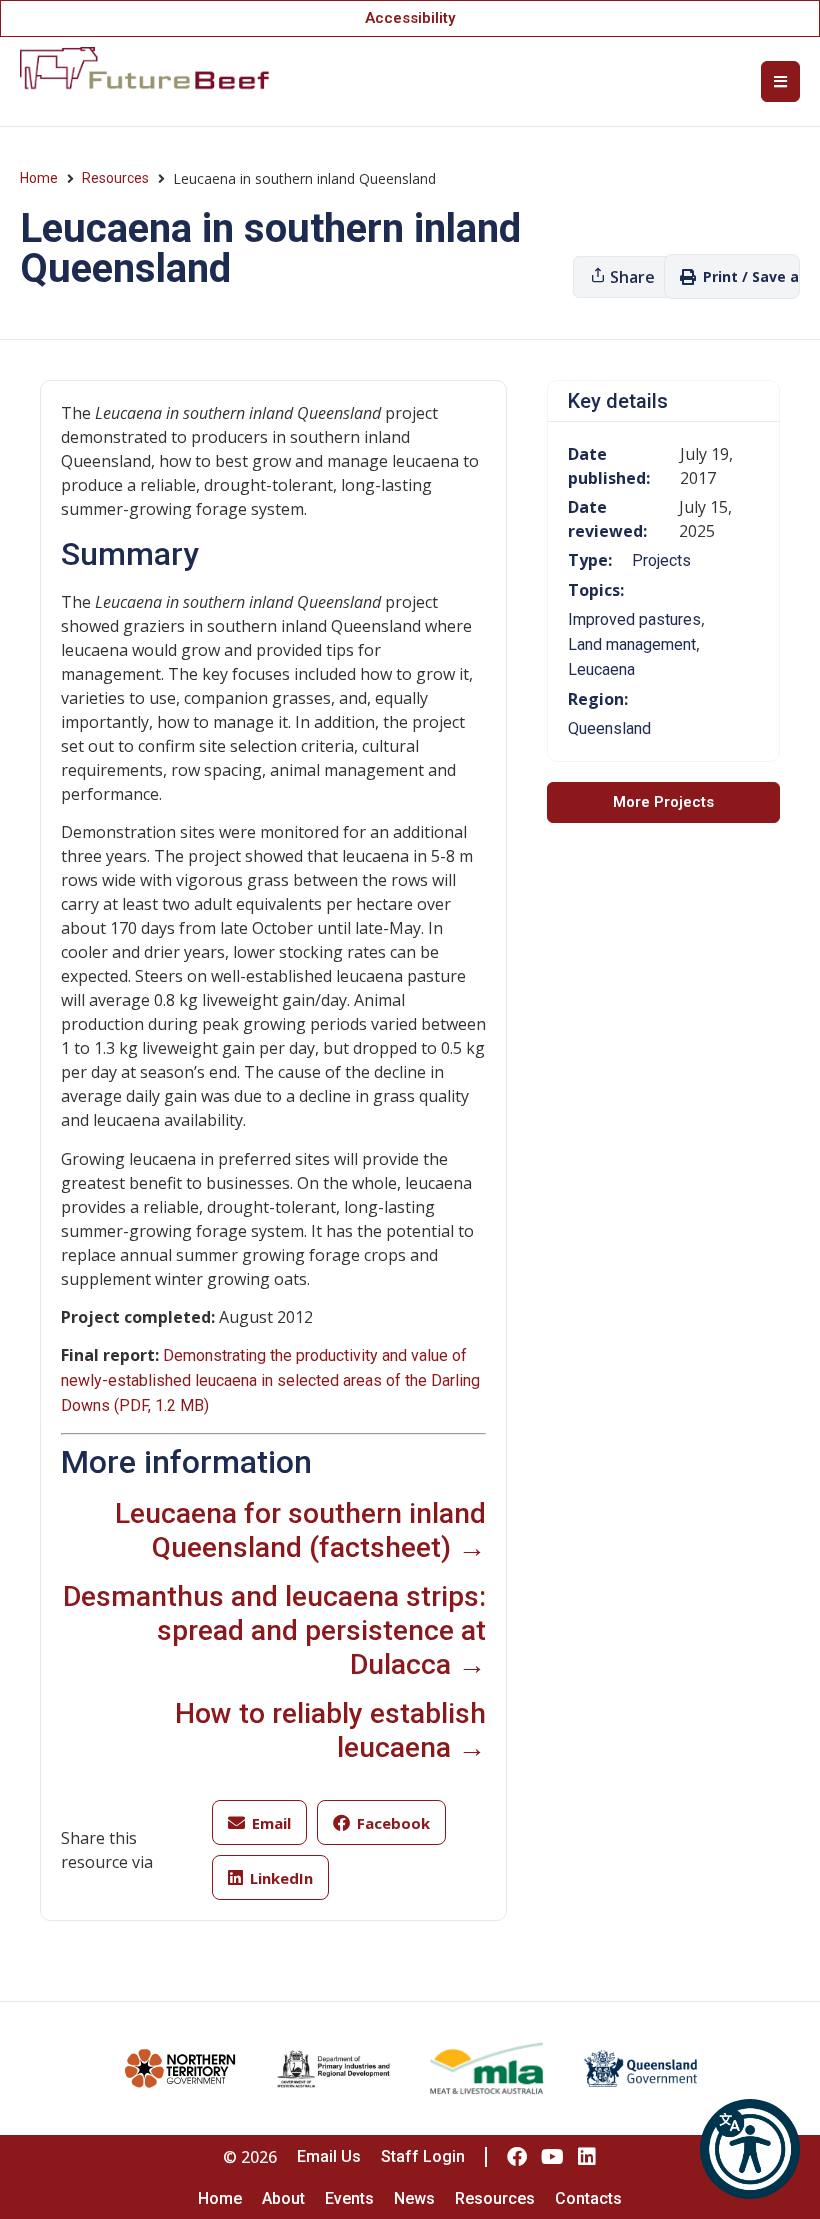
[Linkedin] (587, 2157)
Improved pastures (634, 619)
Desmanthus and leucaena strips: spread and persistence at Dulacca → (274, 1630)
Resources (115, 178)
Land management (632, 644)
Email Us (329, 2156)
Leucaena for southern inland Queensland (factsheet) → (300, 1530)
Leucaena (601, 669)
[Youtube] (552, 2157)
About (283, 2198)
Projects (661, 560)
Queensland (609, 728)
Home (39, 178)
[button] (750, 2149)
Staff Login (423, 2156)
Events (349, 2198)
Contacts (588, 2198)
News (414, 2198)
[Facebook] (517, 2157)
